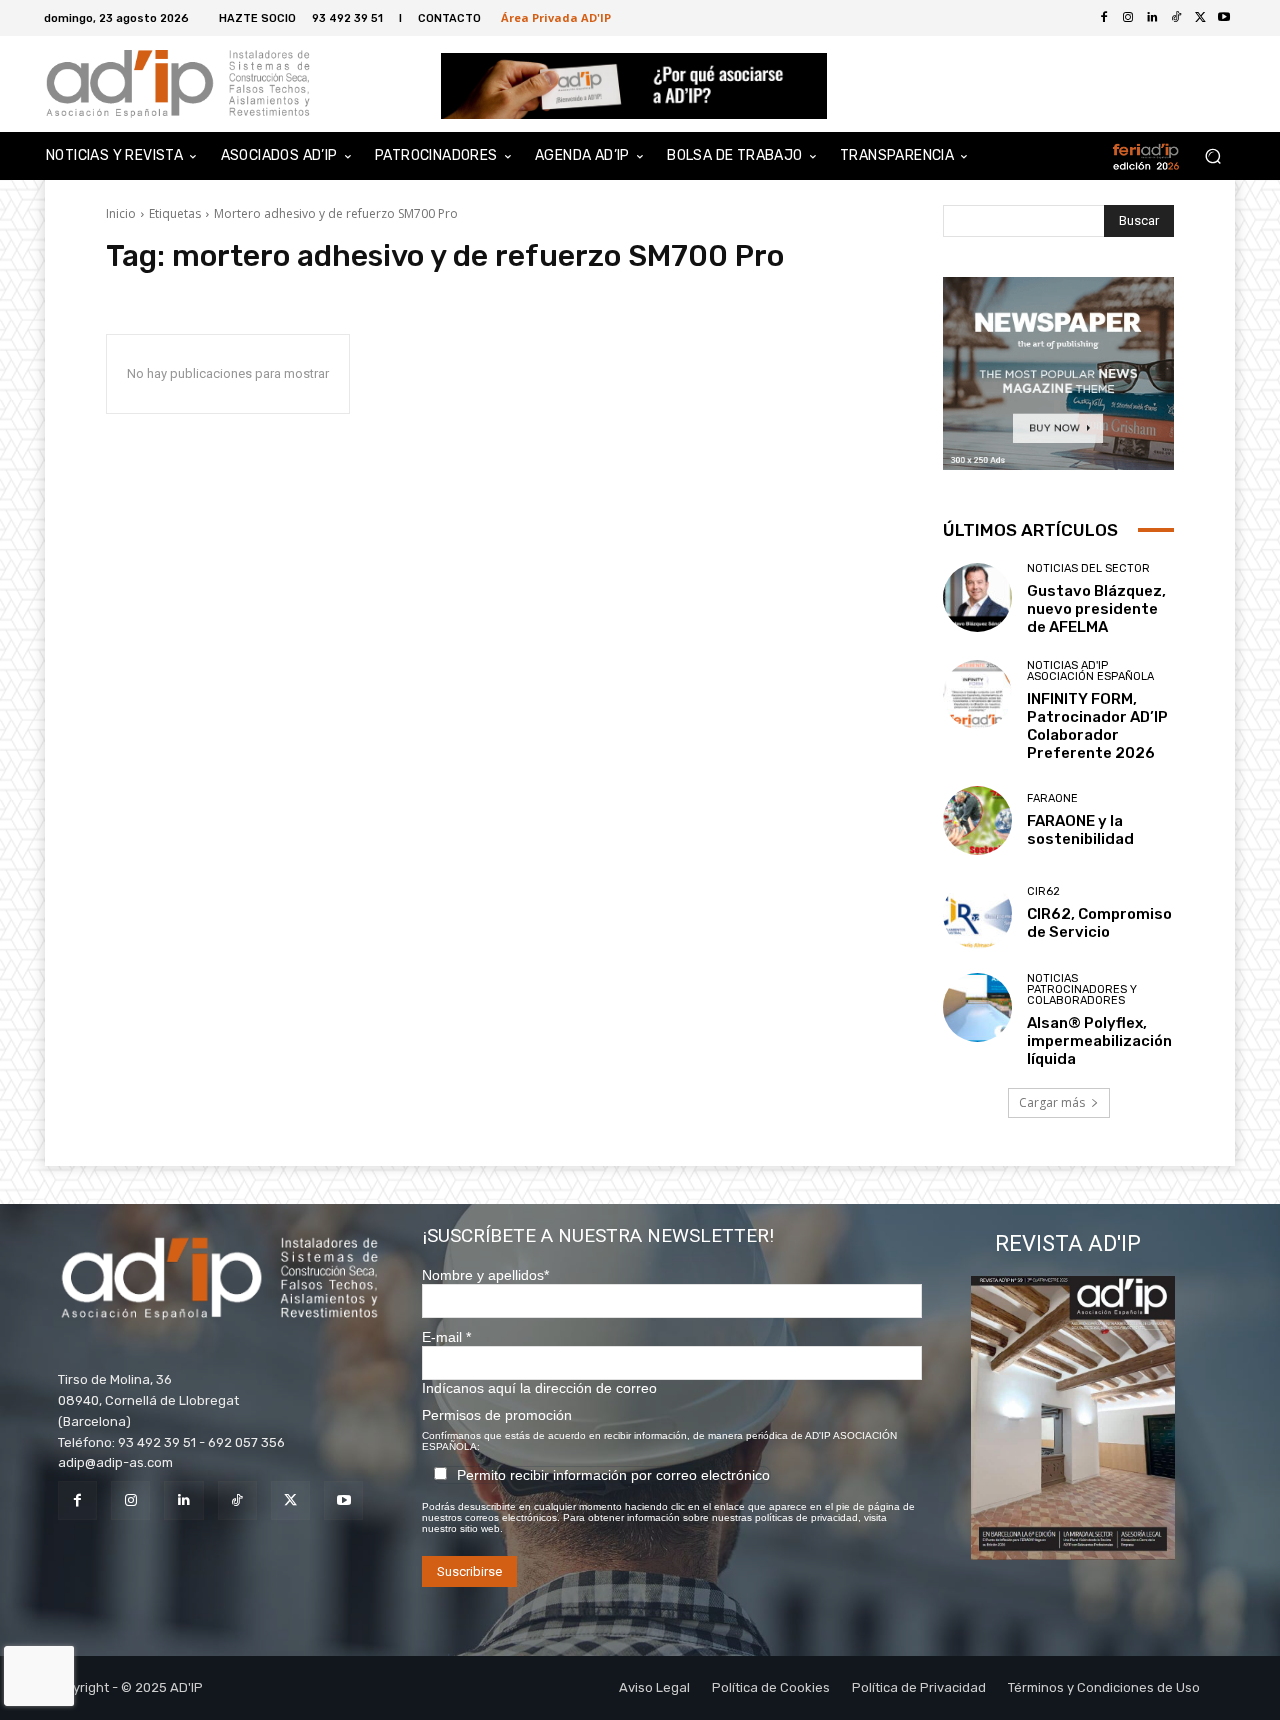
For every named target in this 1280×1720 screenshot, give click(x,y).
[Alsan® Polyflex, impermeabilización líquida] (977, 1007)
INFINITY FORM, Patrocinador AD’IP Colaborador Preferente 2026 (1097, 726)
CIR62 (1043, 891)
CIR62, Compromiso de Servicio (1099, 923)
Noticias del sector (1088, 568)
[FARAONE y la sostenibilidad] (977, 820)
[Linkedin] (183, 1500)
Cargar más (1052, 1102)
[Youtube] (1224, 18)
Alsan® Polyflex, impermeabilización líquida (1099, 1041)
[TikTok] (237, 1500)
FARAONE (1052, 798)
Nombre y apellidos (485, 1275)
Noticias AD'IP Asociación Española (1090, 671)
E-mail (446, 1337)
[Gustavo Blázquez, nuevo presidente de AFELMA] (977, 597)
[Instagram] (130, 1500)
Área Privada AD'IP (556, 17)
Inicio (121, 213)
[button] (1212, 156)
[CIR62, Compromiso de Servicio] (977, 913)
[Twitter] (1200, 18)
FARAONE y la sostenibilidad (1080, 830)
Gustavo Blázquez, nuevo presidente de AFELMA (1096, 609)
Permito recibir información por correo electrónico (613, 1475)
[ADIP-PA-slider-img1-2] (634, 86)
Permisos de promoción (497, 1415)
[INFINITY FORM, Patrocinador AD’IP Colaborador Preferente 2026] (977, 694)
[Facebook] (1104, 18)
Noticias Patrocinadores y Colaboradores (1082, 989)
